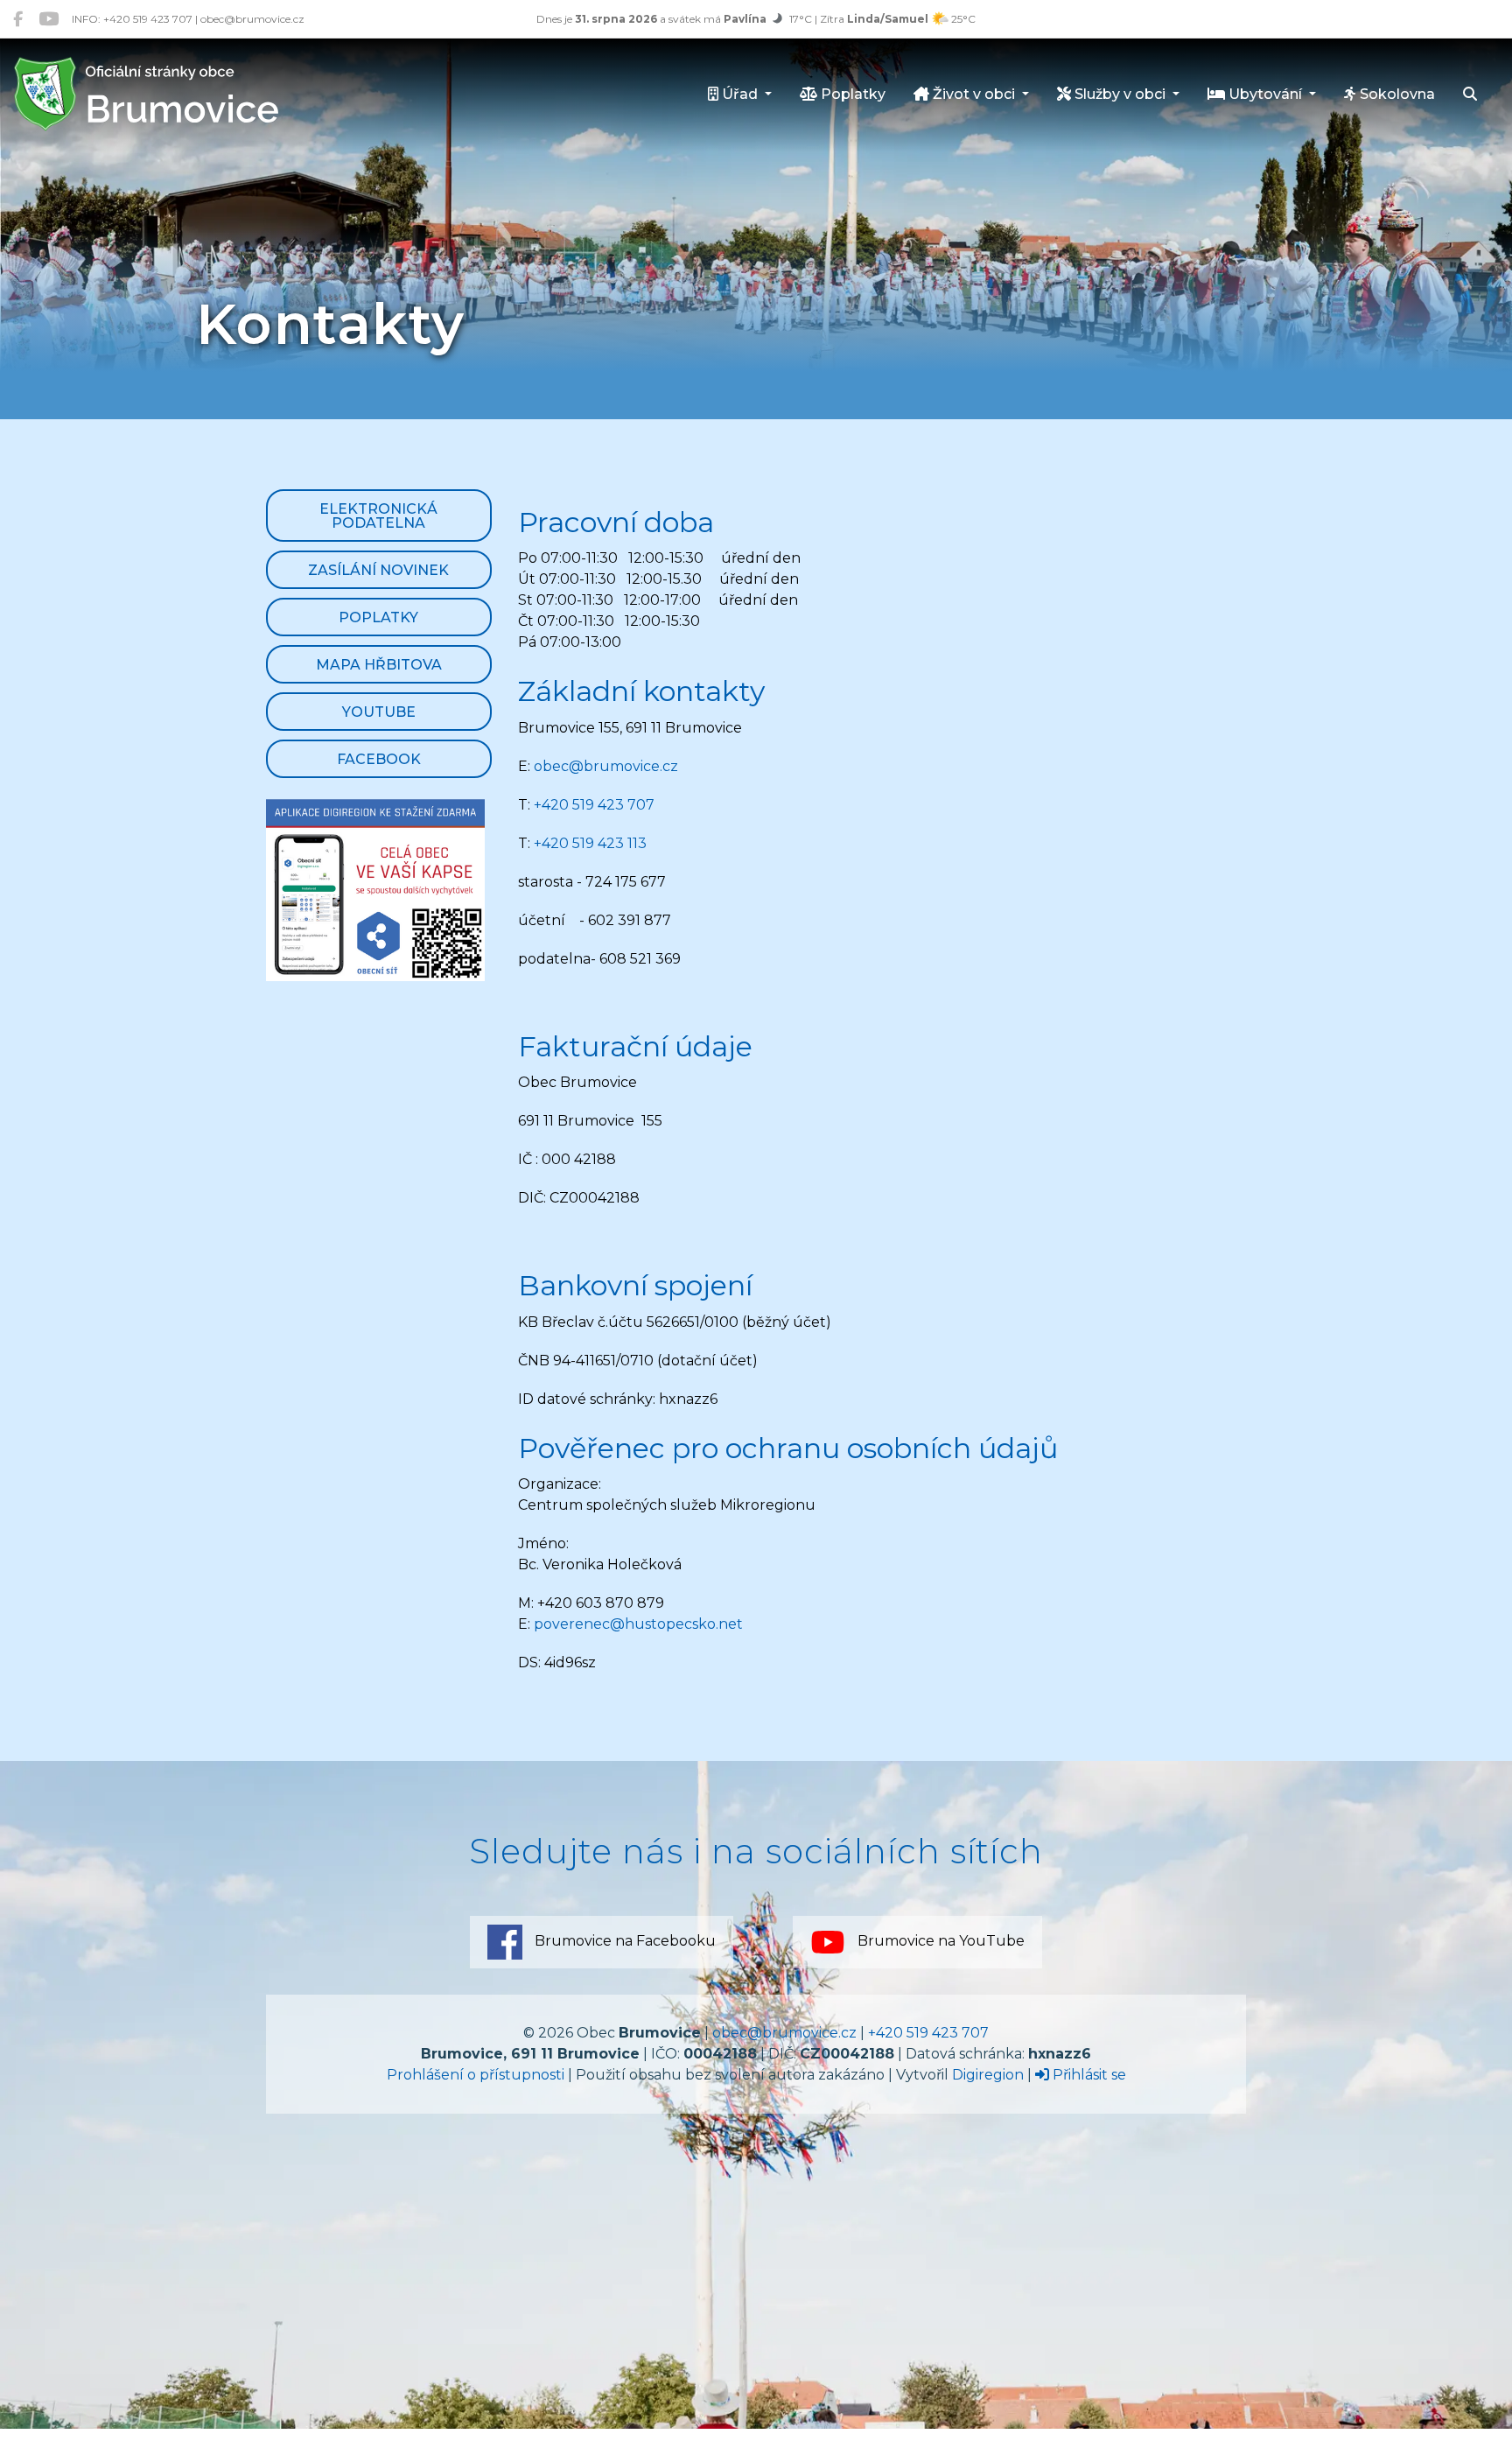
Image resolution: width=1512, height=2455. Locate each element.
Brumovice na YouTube (939, 1941)
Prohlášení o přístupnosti (476, 2075)
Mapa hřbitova (379, 665)
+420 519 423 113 (590, 843)
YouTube (379, 712)
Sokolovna (1396, 94)
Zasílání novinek (378, 570)
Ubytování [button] (1265, 94)
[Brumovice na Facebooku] (18, 19)
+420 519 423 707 (594, 805)
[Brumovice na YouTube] (49, 19)
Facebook (379, 759)
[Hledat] (1470, 95)
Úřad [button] (740, 94)
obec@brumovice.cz (606, 766)
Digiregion (988, 2075)
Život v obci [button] (974, 94)
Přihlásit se (1088, 2075)
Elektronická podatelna (378, 516)
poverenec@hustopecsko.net (638, 1624)
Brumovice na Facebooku (623, 1941)
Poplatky (851, 94)
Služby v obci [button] (1120, 94)
